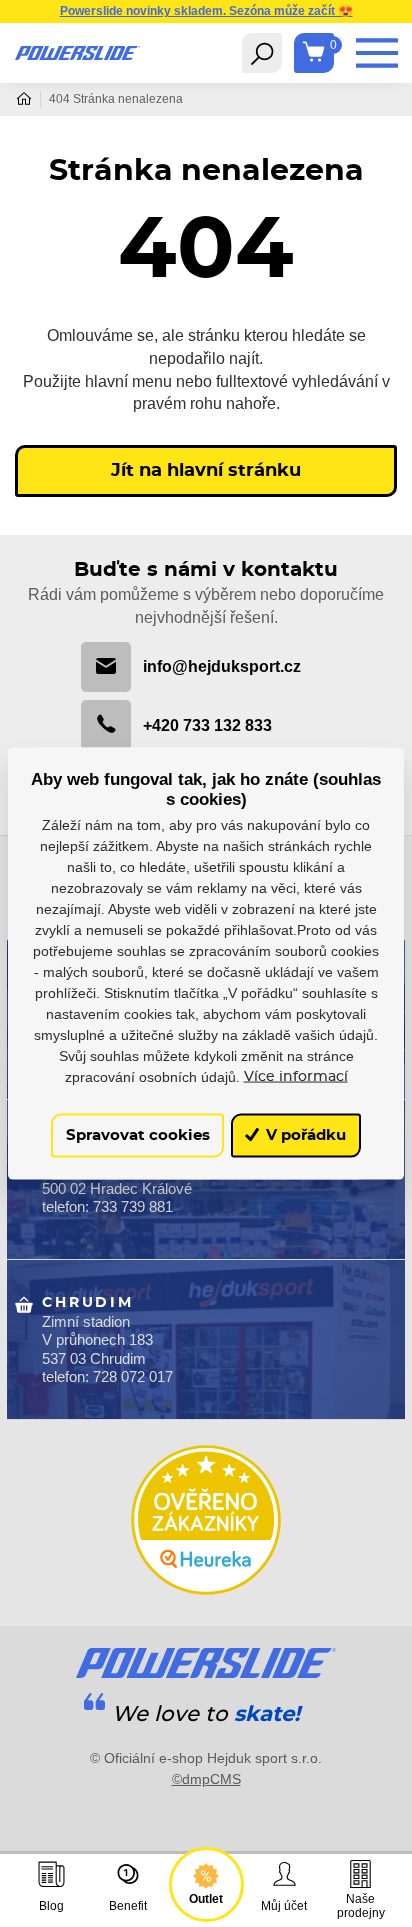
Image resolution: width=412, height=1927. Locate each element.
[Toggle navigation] (262, 53)
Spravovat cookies (138, 1135)
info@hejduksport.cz (222, 666)
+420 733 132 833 (207, 725)
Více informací (296, 1076)
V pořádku (304, 1135)
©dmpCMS (206, 1779)
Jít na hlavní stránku (206, 471)
